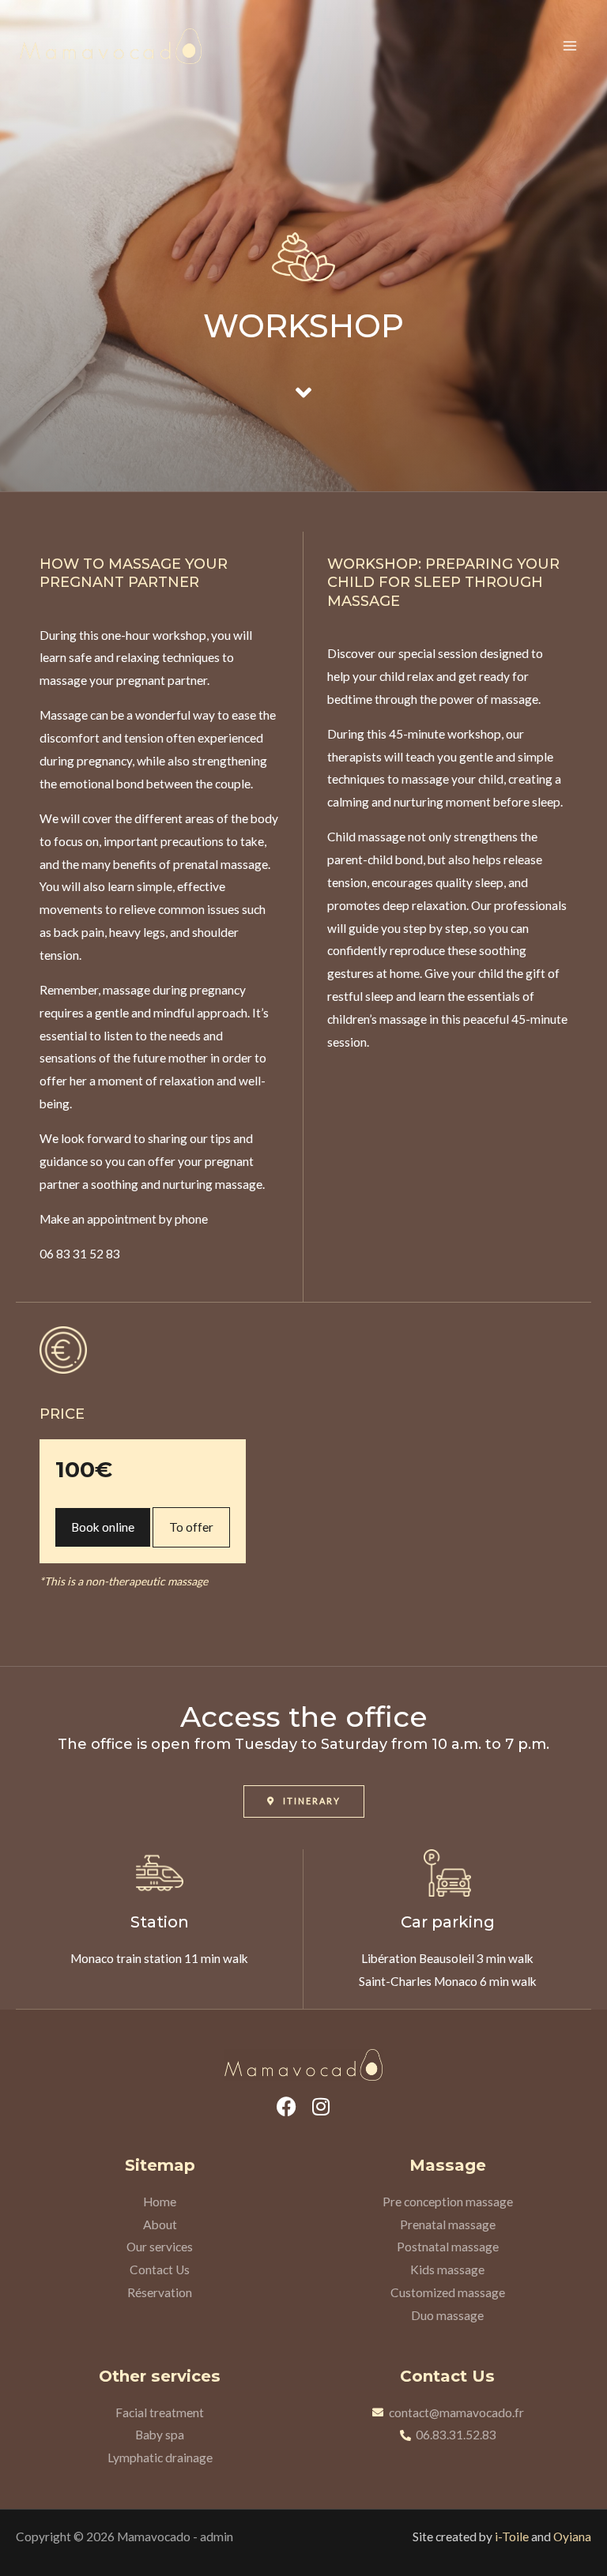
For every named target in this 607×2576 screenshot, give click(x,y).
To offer (191, 1527)
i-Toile (512, 2537)
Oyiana (572, 2537)
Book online (103, 1527)
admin (217, 2537)
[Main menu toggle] (570, 46)
